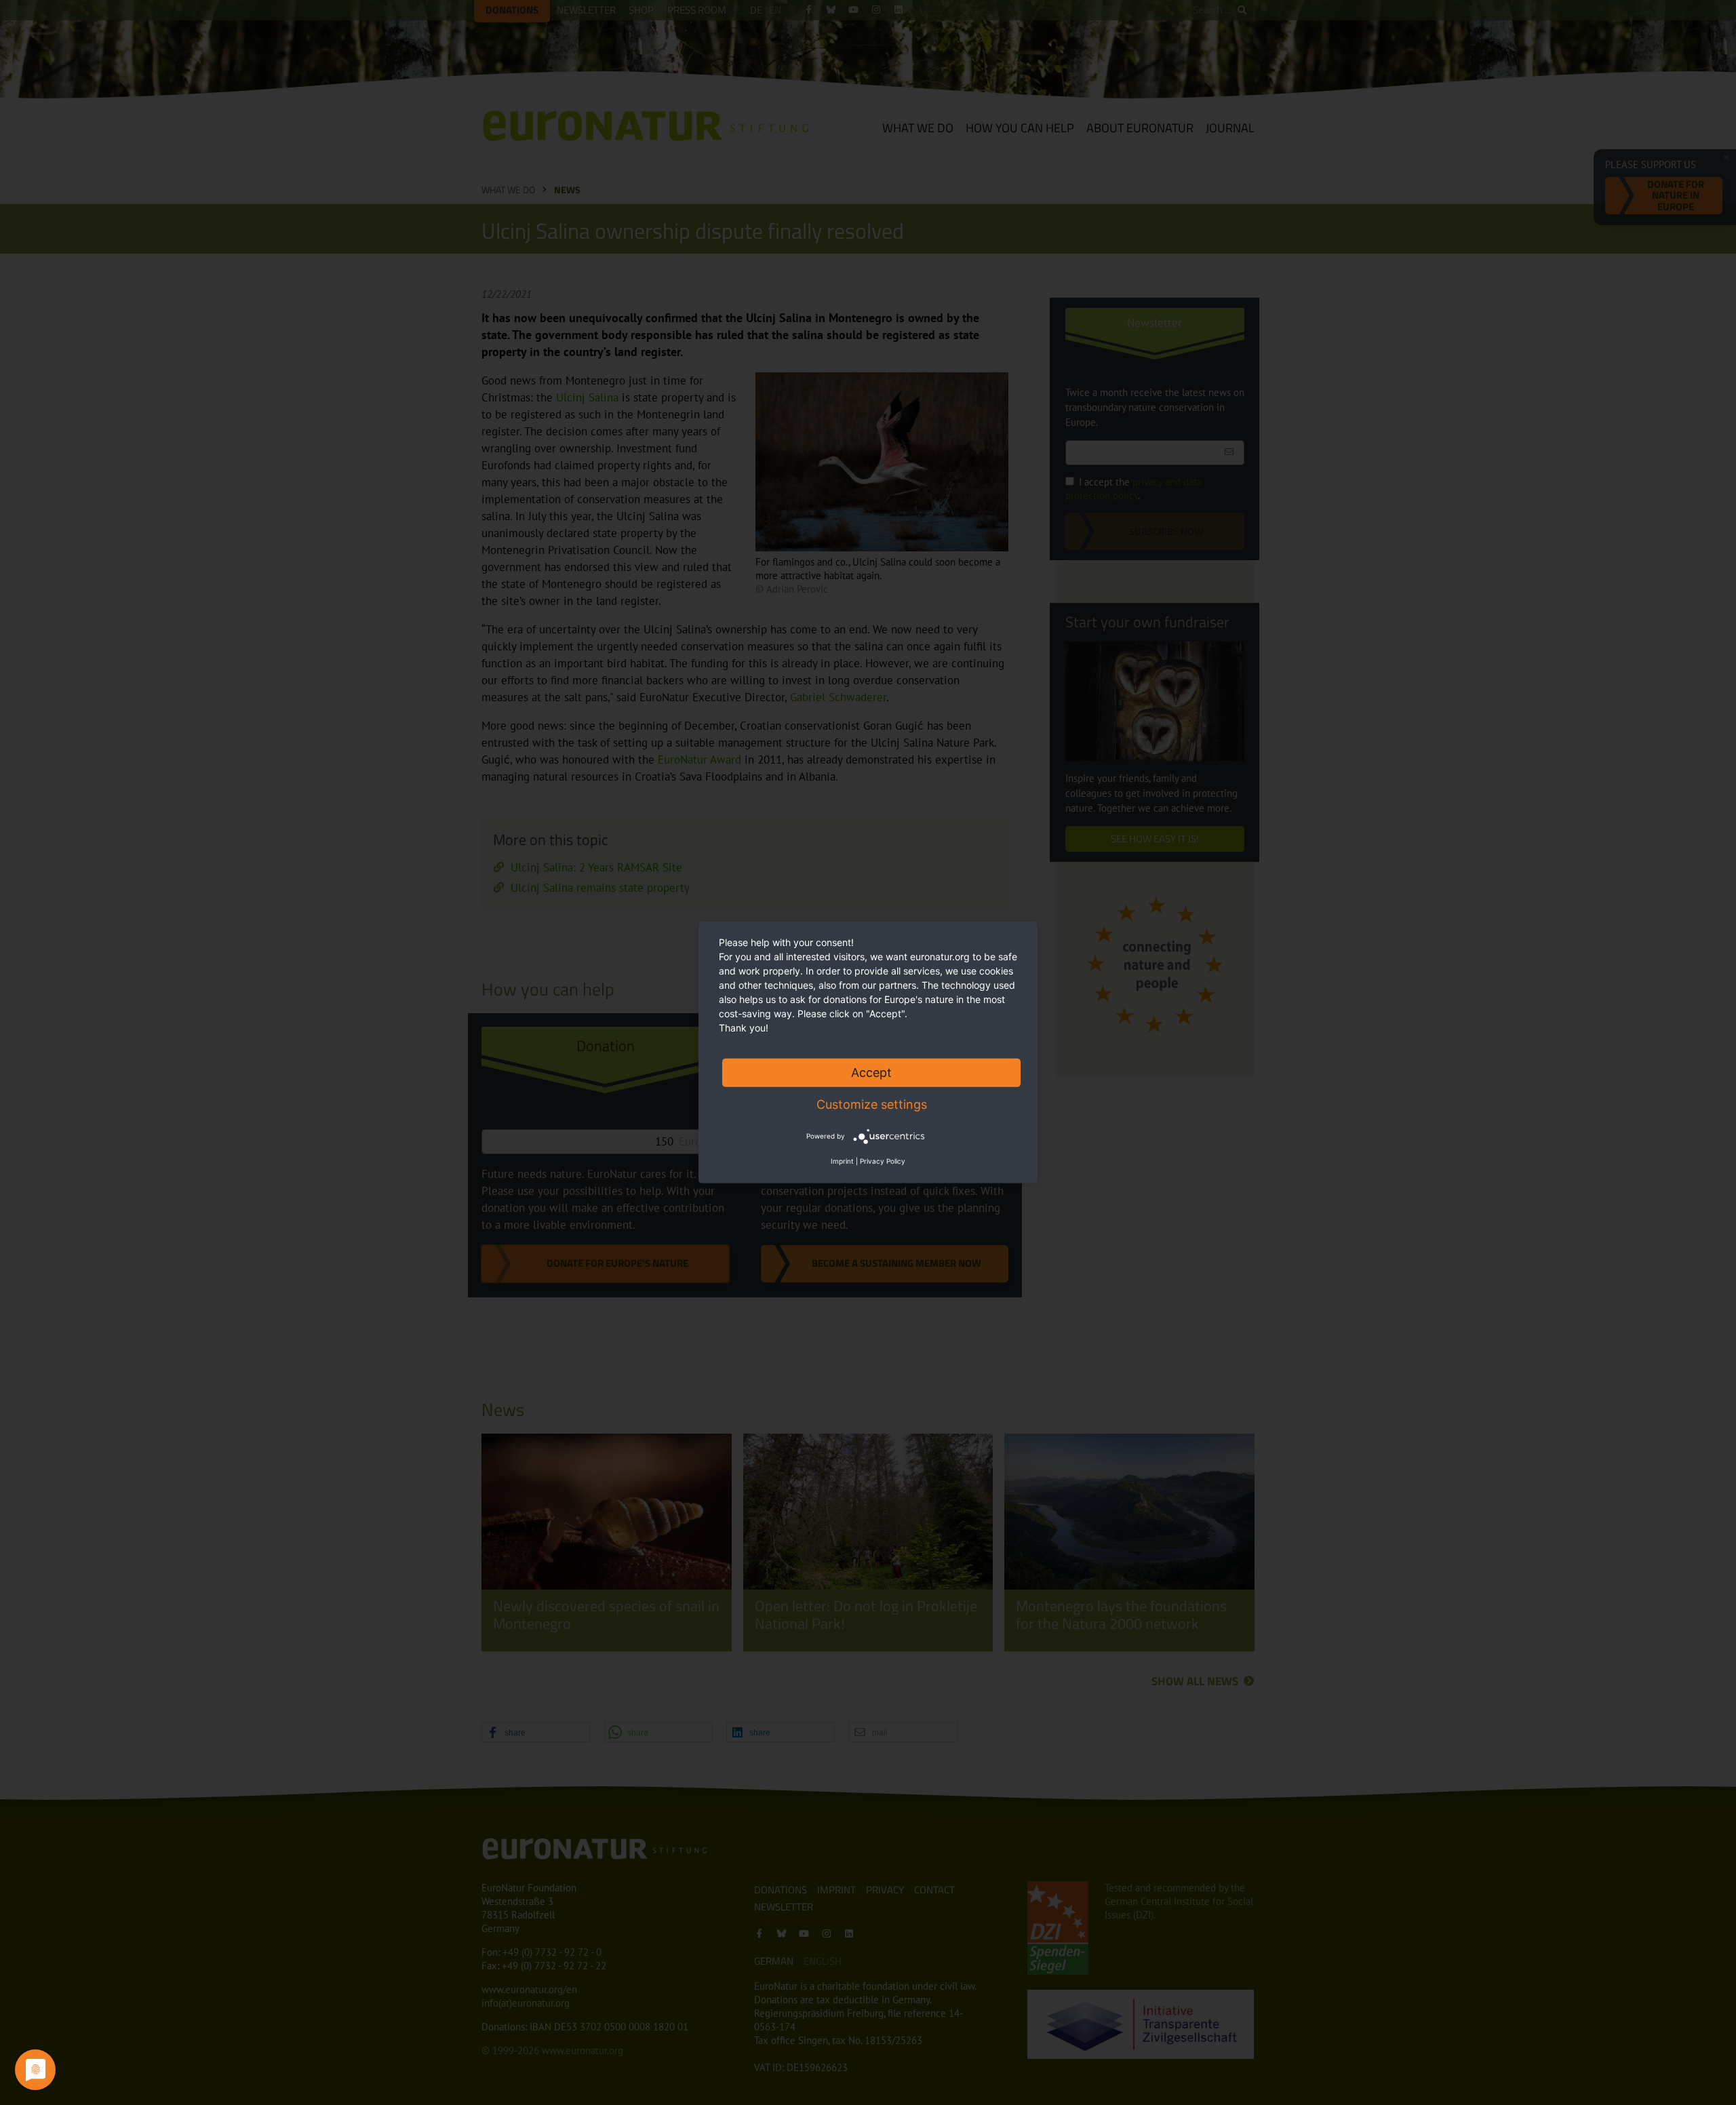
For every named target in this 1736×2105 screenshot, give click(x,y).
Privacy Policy (883, 1161)
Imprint (842, 1161)
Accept (871, 1073)
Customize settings (872, 1104)
